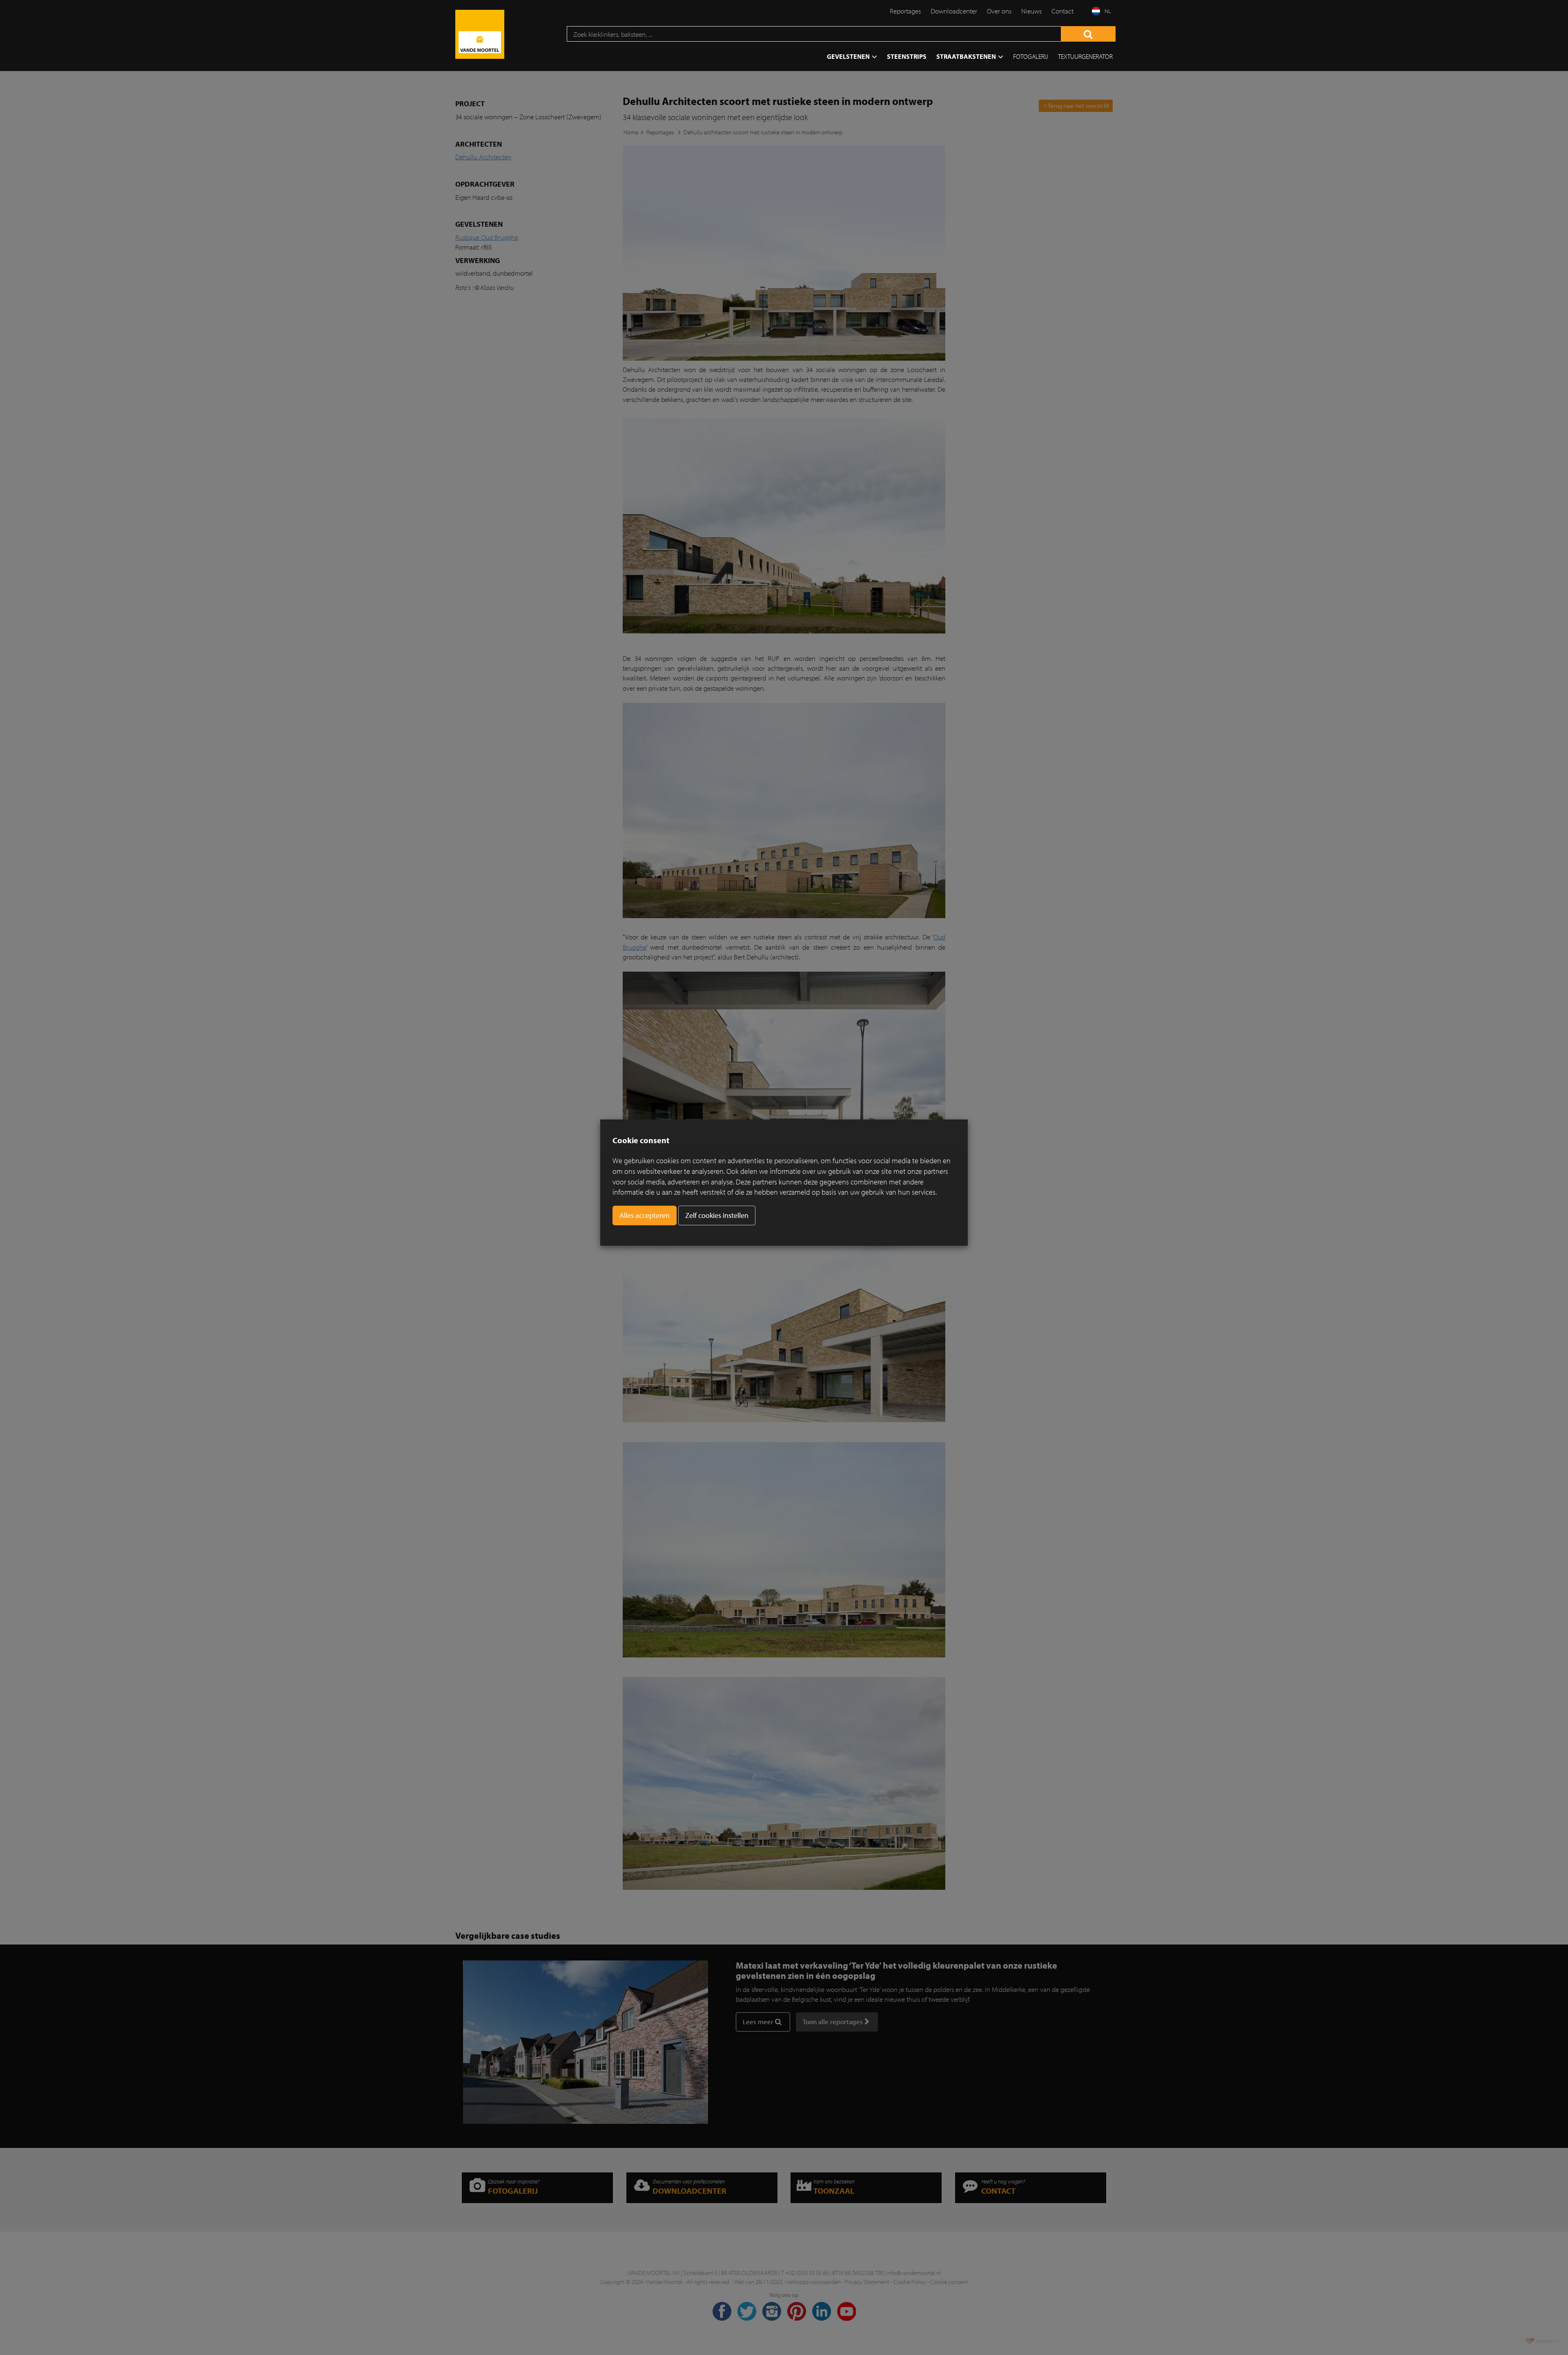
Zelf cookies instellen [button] (717, 1215)
